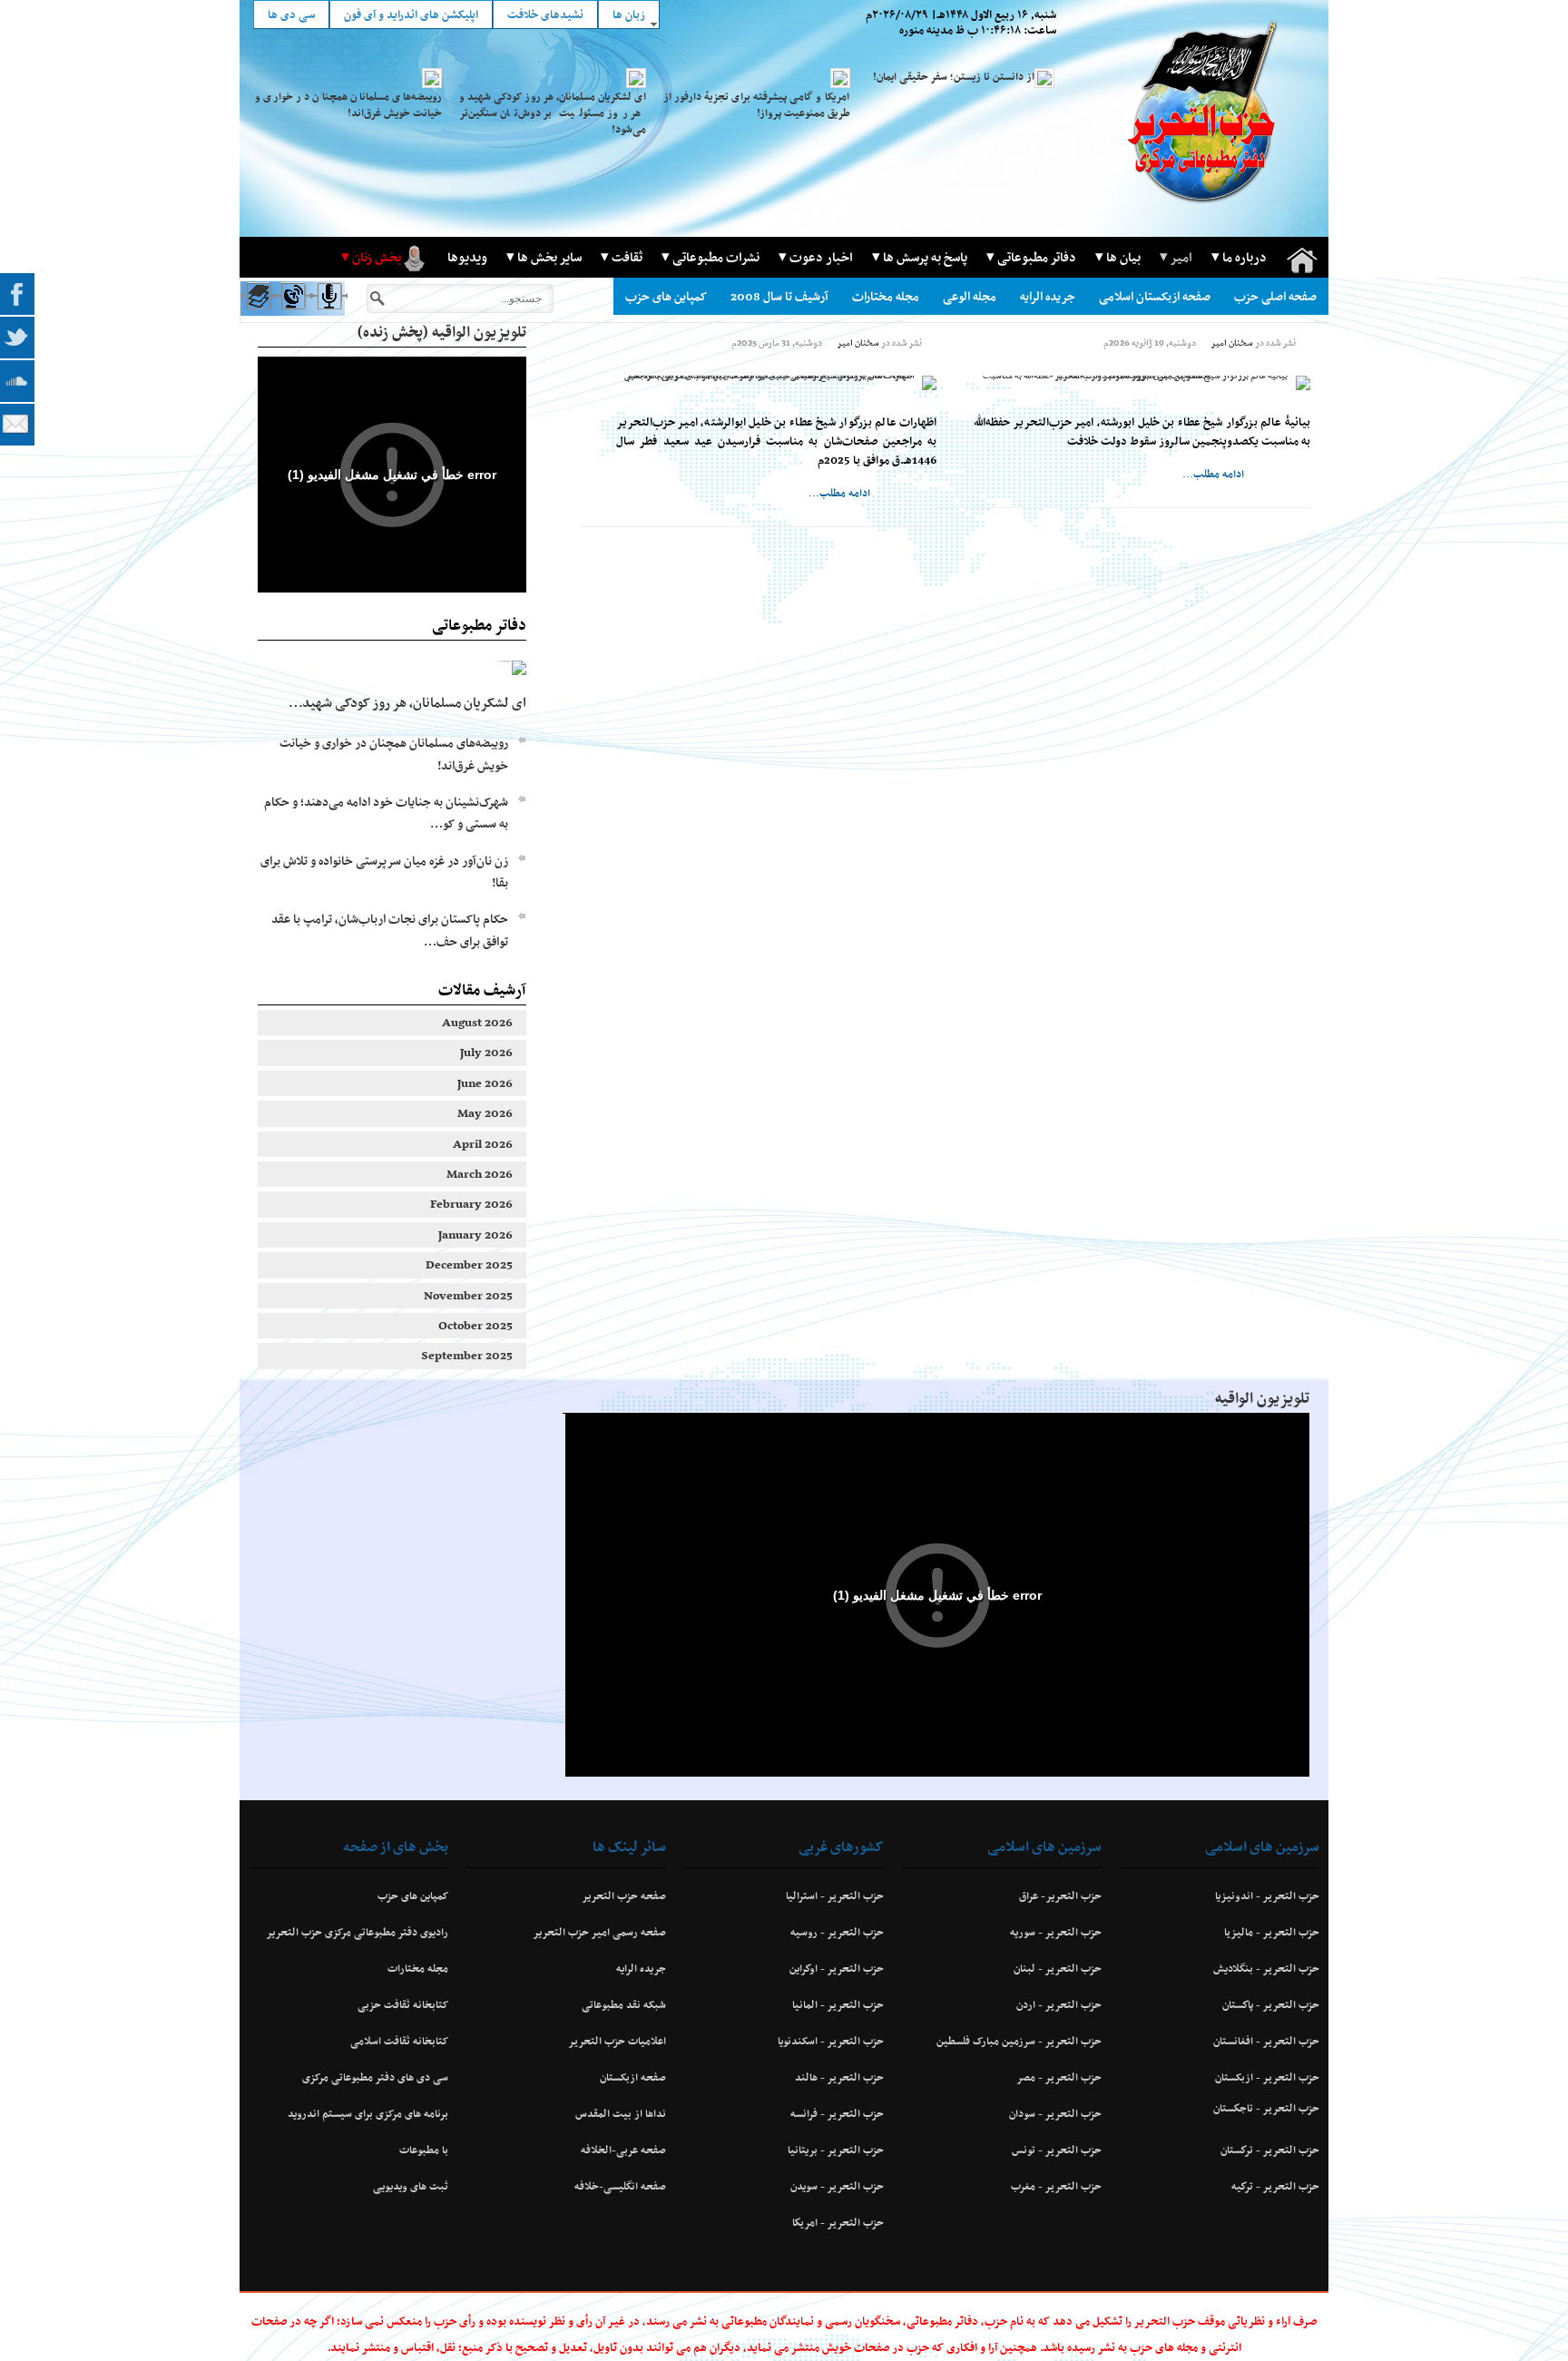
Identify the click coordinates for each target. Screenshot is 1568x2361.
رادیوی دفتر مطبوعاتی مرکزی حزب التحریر (357, 1932)
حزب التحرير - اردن (1059, 2004)
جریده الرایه (1048, 296)
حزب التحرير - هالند (839, 2077)
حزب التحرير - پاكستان (1271, 2004)
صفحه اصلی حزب (1275, 296)
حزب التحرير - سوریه (1056, 1932)
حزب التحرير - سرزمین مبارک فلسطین (1019, 2041)
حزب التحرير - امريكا (838, 2222)
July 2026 (486, 1052)
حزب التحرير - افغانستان (1266, 2041)
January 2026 (475, 1234)
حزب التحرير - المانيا (838, 2004)
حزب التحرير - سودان (1055, 2113)
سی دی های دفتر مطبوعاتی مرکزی (375, 2077)
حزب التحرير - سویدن (837, 2186)
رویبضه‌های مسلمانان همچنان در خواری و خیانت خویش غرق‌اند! (348, 104)
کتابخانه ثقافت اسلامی (399, 2041)
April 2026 (483, 1144)
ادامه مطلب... (1213, 474)
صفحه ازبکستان (633, 2077)
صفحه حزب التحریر (624, 1896)
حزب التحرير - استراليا (835, 1896)
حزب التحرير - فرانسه (837, 2113)
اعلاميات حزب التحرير (617, 2041)
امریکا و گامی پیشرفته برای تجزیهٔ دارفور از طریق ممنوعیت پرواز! (757, 104)
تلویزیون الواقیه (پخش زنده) (442, 331)
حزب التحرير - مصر (1059, 2077)
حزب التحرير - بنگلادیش (1266, 1968)
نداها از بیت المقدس (621, 2113)
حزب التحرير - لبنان (1058, 1968)
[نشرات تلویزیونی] (293, 313)
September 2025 (467, 1355)
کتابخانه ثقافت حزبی (403, 2004)
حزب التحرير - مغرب (1056, 2186)
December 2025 (469, 1264)
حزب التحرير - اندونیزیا (1267, 1896)
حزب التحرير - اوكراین (837, 1968)
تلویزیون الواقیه (1262, 1397)
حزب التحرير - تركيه (1275, 2186)
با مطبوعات (424, 2150)
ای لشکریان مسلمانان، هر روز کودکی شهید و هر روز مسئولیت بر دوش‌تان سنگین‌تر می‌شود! (553, 113)
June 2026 (485, 1083)
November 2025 (468, 1295)
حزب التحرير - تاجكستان (1266, 2108)
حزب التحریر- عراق (1060, 1896)
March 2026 (480, 1174)
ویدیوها (467, 257)
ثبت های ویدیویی (411, 2186)
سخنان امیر (1232, 343)
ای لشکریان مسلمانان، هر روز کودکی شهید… (407, 702)
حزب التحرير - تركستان (1270, 2150)
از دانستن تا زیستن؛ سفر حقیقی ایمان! (954, 76)
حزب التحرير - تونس (1057, 2150)
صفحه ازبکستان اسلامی (1155, 296)
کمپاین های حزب (666, 296)
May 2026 (485, 1113)
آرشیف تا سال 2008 (779, 296)
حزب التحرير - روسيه (837, 1932)
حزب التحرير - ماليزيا (1272, 1932)
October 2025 (475, 1325)
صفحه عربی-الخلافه (623, 2150)
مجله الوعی (970, 296)
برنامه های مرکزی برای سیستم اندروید (368, 2113)
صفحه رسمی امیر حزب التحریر (599, 1932)
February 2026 (471, 1204)
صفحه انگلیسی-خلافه (620, 2186)
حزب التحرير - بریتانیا (836, 2150)
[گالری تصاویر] (257, 313)
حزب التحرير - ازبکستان (1267, 2077)
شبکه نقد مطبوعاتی (624, 2004)
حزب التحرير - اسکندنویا (831, 2041)
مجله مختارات (886, 296)
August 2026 (477, 1022)
